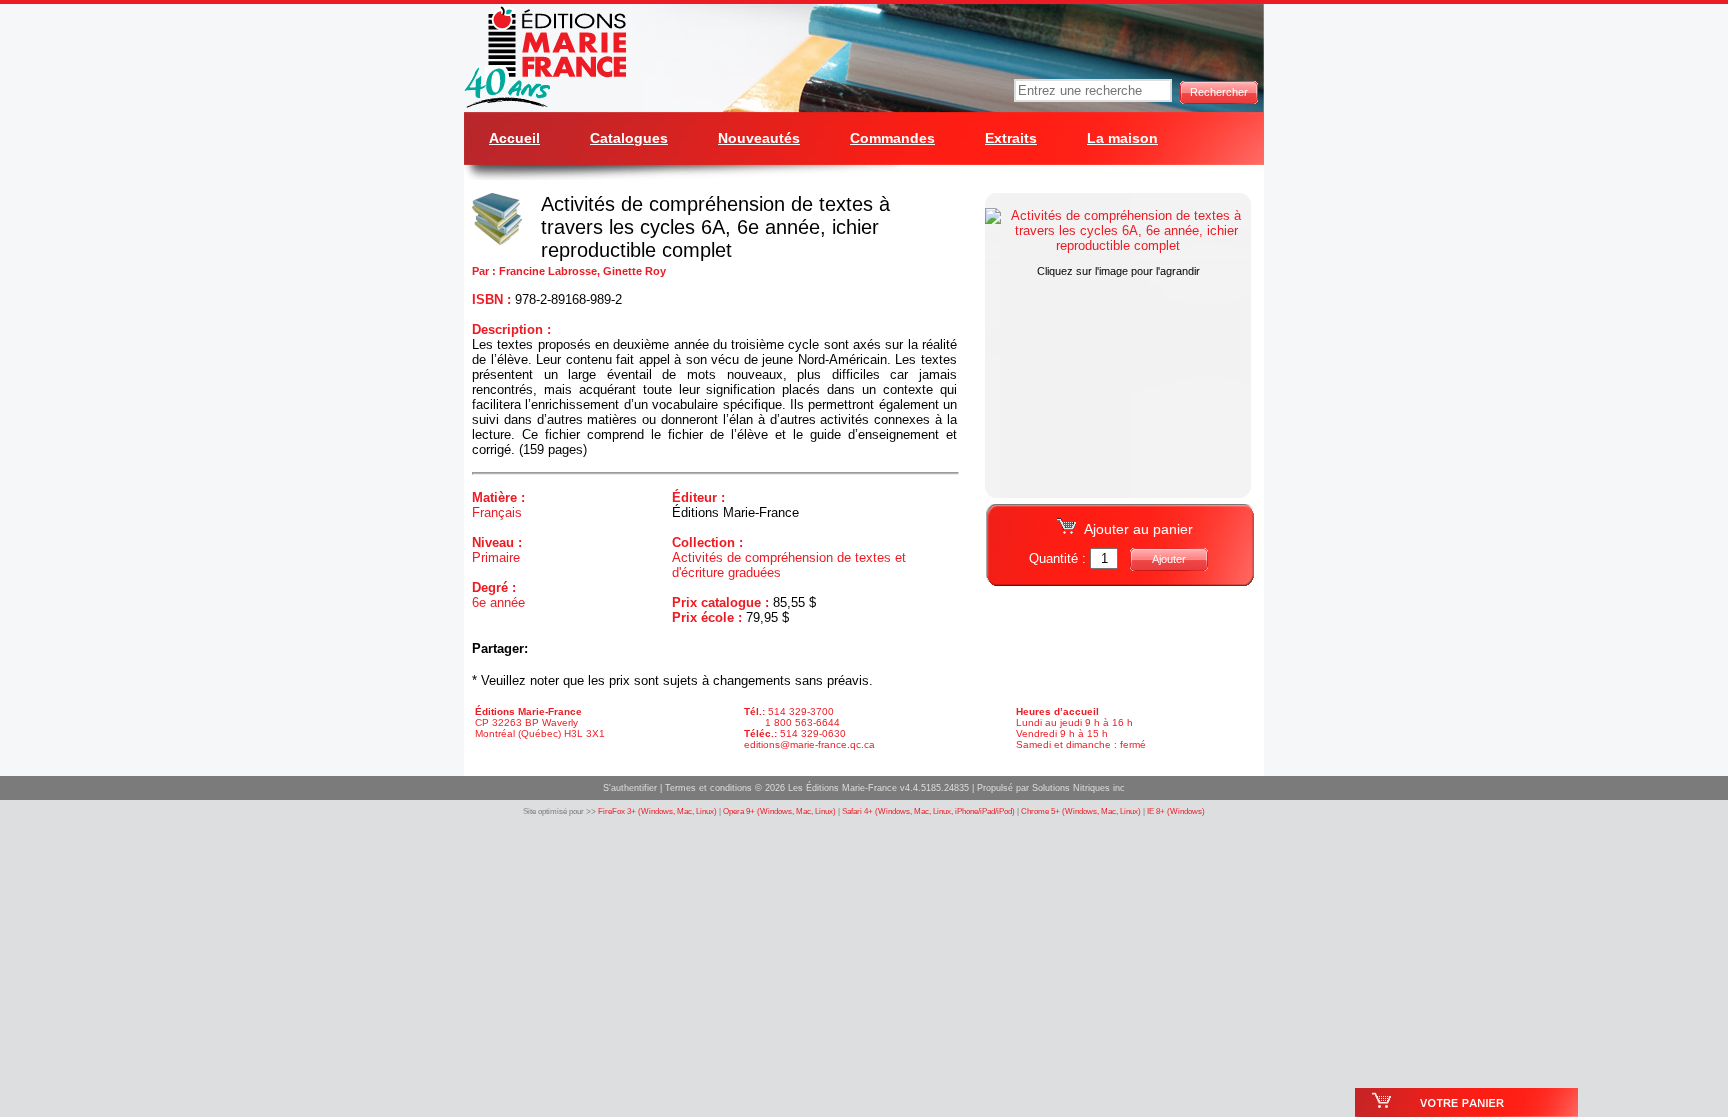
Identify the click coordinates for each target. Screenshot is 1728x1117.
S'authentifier (630, 788)
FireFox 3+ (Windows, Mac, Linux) (657, 811)
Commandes (892, 138)
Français (497, 512)
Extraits (1011, 138)
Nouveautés (759, 138)
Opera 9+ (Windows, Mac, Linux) (779, 811)
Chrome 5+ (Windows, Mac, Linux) (1081, 811)
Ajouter (1169, 559)
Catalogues (629, 138)
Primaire (496, 557)
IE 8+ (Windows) (1176, 811)
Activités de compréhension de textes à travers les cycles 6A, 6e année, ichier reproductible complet (715, 227)
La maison (1122, 138)
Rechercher (1219, 92)
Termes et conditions (708, 788)
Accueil (514, 138)
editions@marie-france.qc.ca (809, 744)
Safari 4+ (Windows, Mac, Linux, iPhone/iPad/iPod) (928, 811)
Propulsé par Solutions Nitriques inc (1051, 788)
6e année (498, 602)
